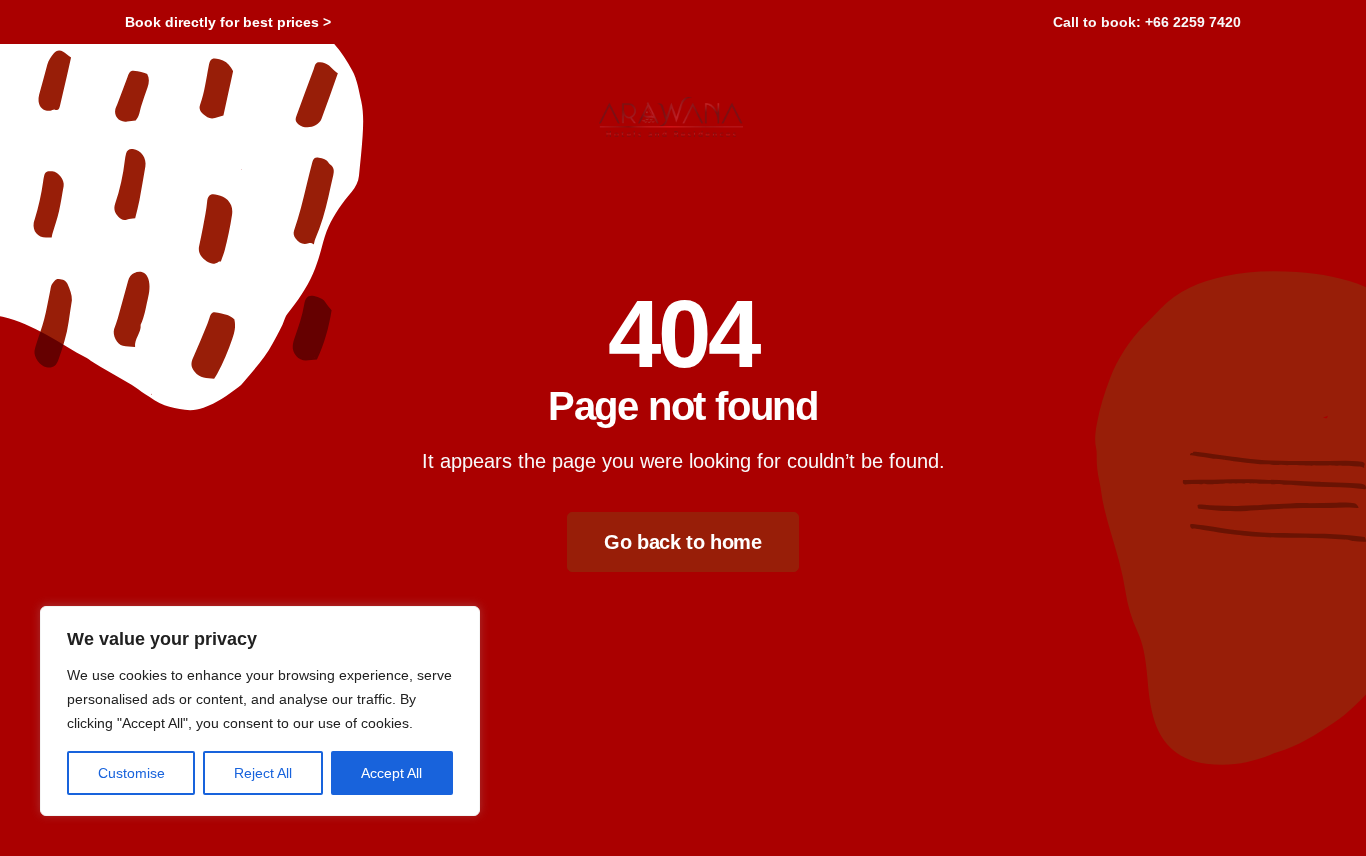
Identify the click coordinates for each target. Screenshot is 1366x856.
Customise (131, 773)
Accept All (391, 773)
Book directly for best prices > (228, 22)
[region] (260, 711)
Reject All (263, 773)
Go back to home (682, 542)
